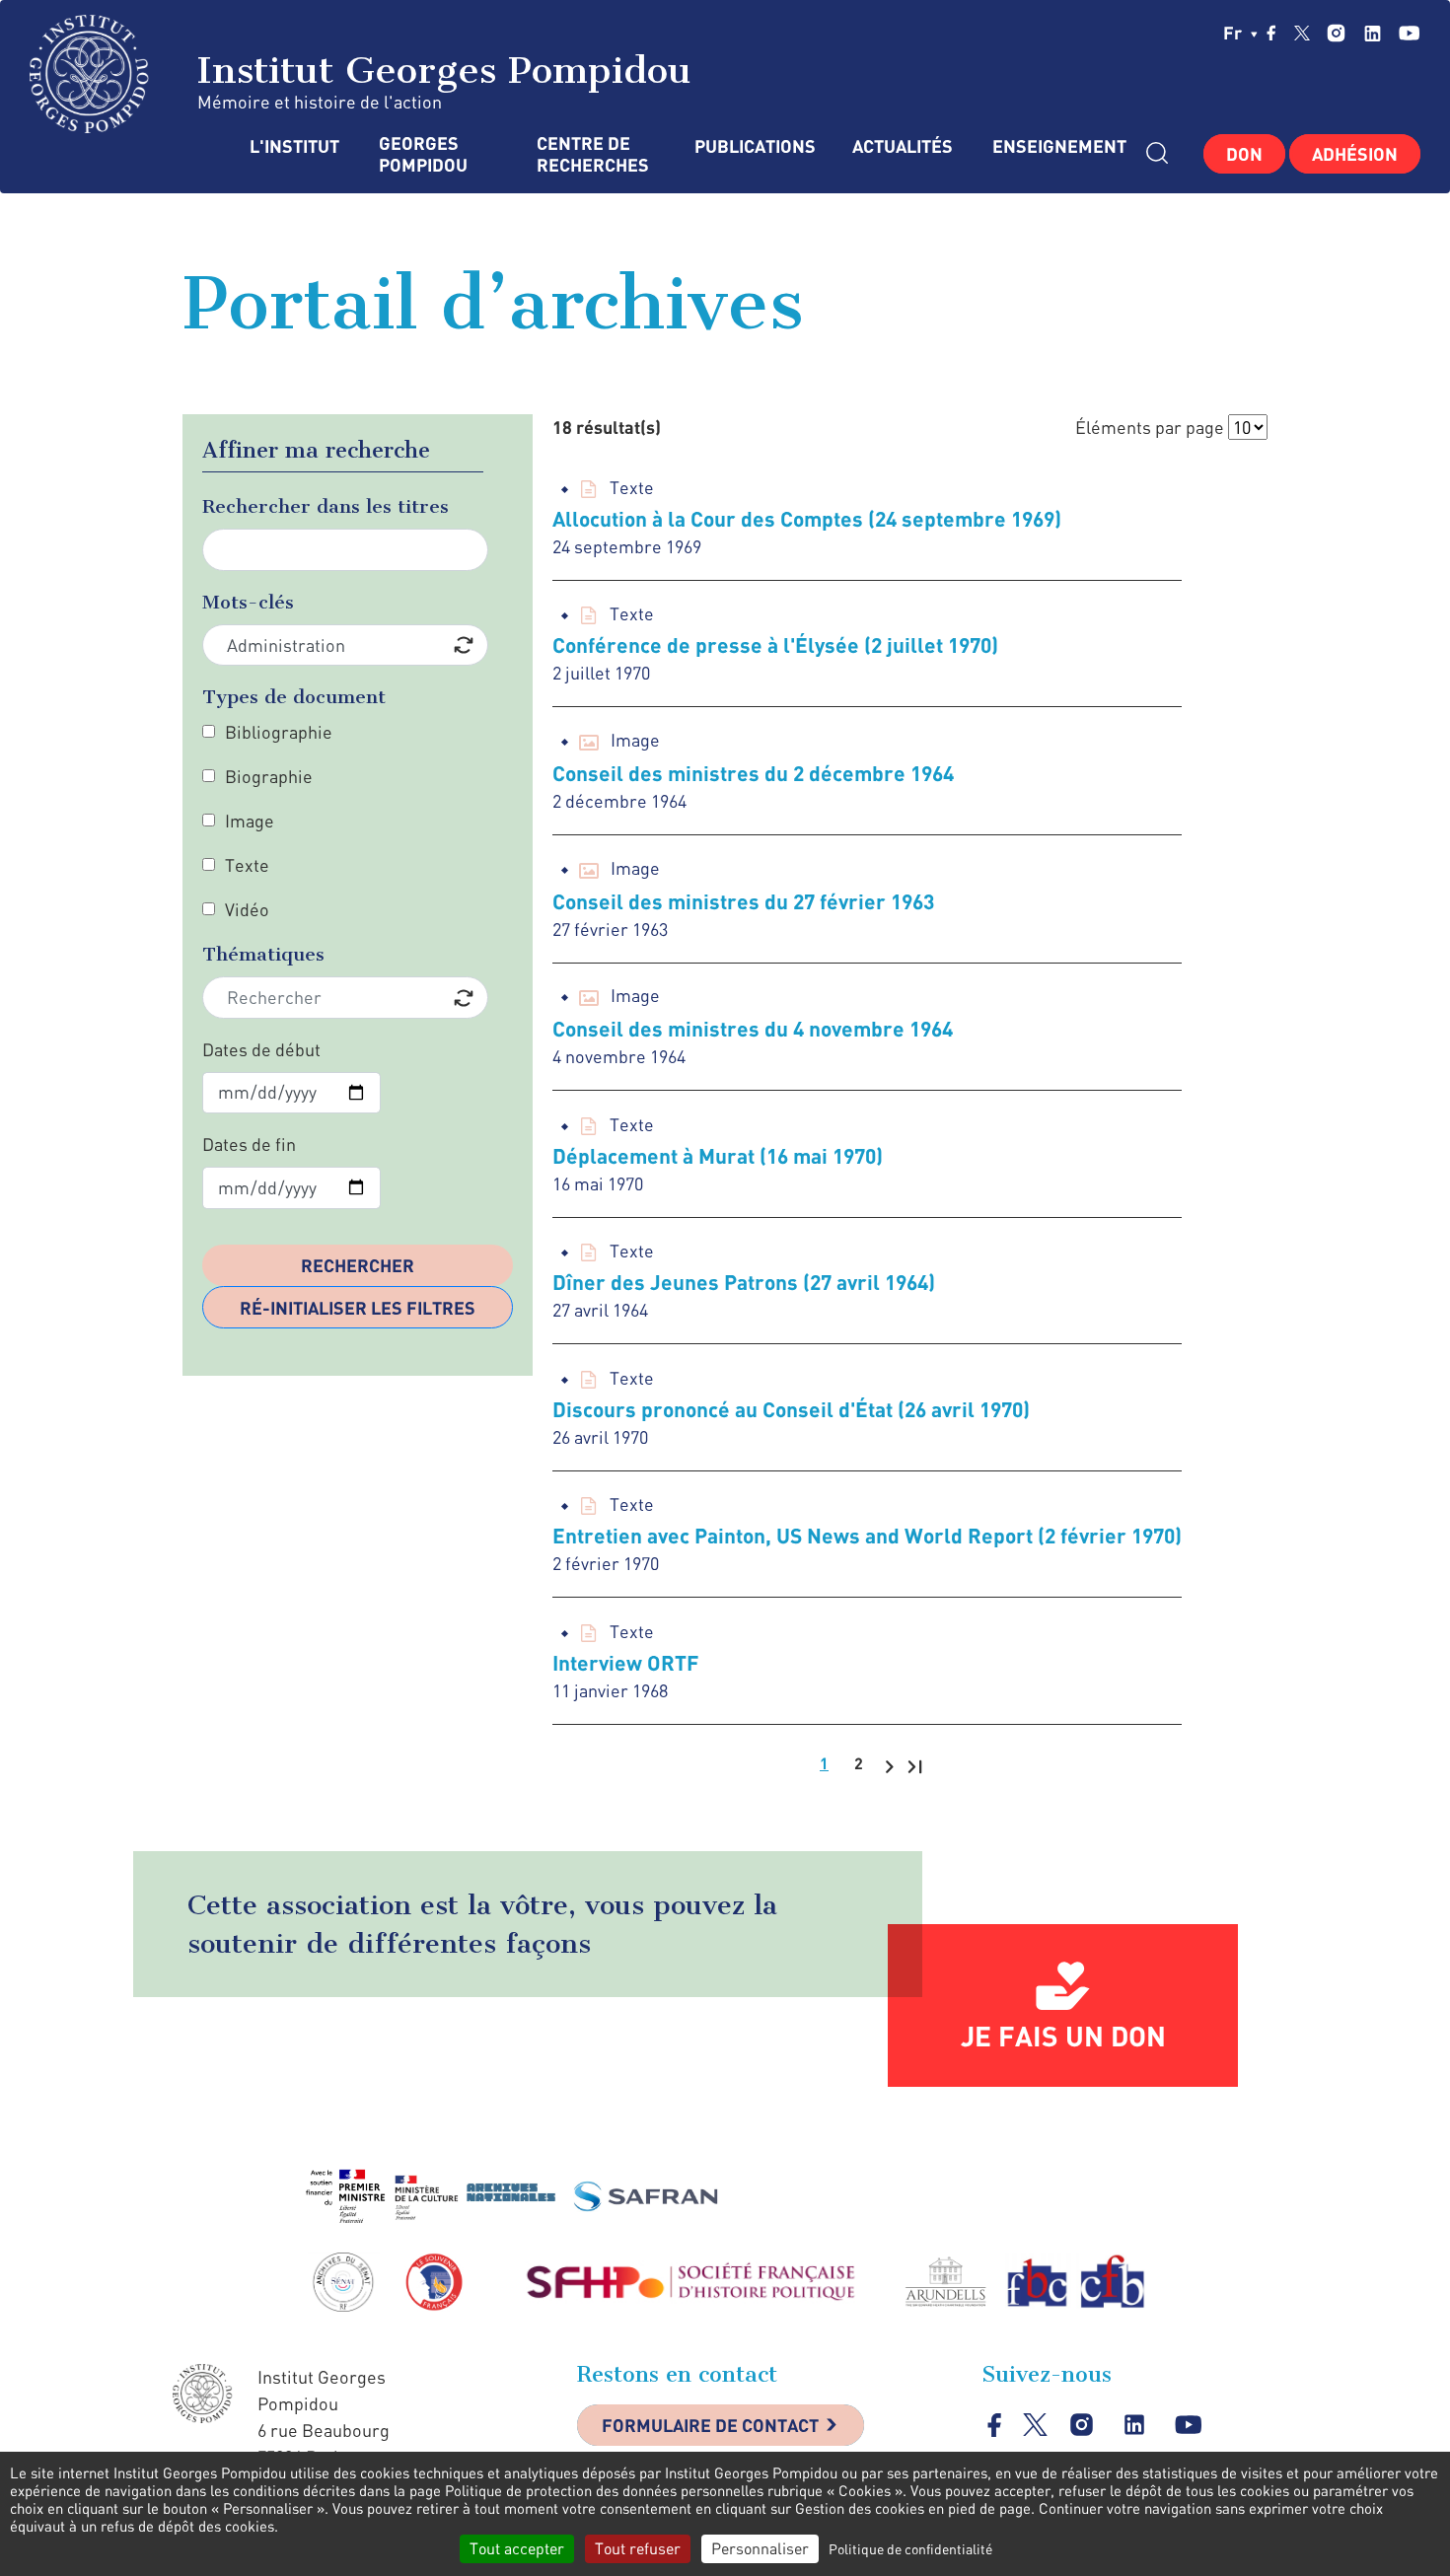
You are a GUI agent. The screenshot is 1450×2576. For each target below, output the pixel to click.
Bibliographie (279, 732)
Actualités (903, 146)
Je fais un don (1063, 2036)
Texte (247, 865)
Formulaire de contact (710, 2425)
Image (250, 821)
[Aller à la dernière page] (915, 1765)
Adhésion (1355, 154)
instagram (1336, 33)
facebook (1271, 33)
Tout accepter (517, 2548)
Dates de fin (249, 1144)
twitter (1302, 33)
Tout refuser (638, 2548)
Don (1244, 154)
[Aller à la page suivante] (889, 1765)
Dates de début (261, 1049)
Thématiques (263, 954)
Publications (754, 146)
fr (1234, 33)
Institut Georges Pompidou (438, 70)
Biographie (269, 776)
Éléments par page (1150, 427)
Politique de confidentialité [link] (910, 2549)
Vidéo (247, 909)
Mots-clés (248, 602)
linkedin (1373, 33)
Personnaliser (760, 2548)
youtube (1409, 33)
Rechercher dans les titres (326, 506)
